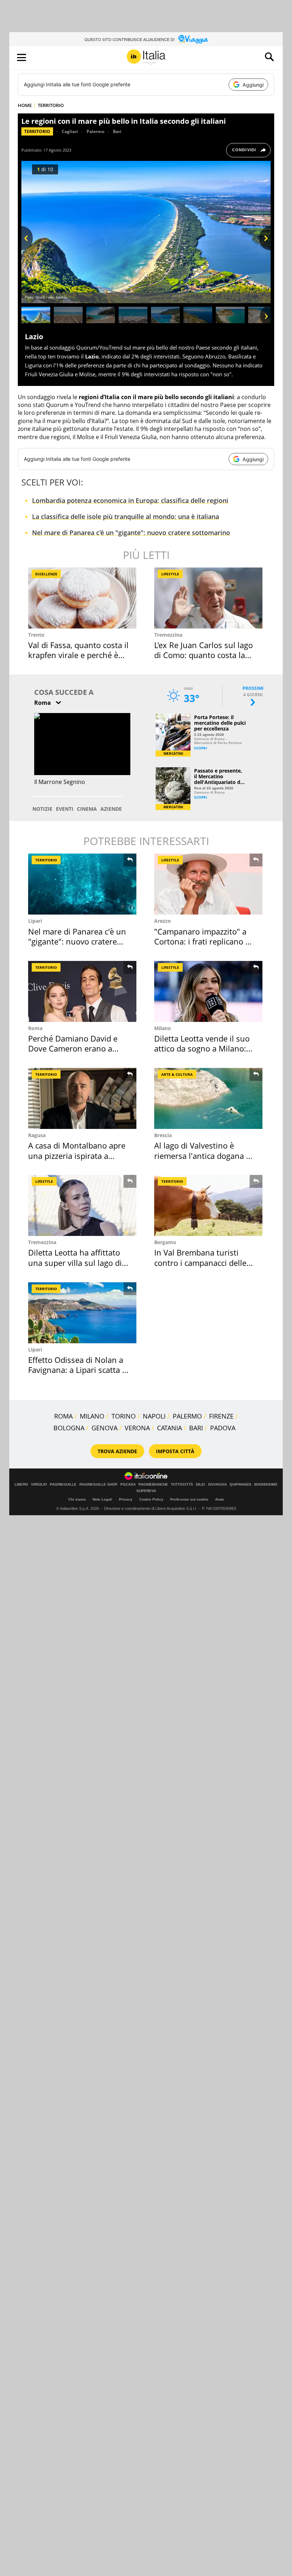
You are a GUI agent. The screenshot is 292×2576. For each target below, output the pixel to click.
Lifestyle (170, 574)
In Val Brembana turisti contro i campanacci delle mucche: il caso (200, 1262)
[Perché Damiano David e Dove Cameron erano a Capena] (82, 991)
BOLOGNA (69, 1428)
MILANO (92, 1416)
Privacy (126, 1499)
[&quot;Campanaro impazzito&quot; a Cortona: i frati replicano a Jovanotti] (208, 884)
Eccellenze (46, 574)
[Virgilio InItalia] (146, 57)
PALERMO (187, 1416)
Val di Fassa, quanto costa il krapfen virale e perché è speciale (78, 655)
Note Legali (102, 1499)
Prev (27, 250)
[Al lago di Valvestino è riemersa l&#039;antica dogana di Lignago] (208, 1098)
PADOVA (223, 1428)
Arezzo (163, 921)
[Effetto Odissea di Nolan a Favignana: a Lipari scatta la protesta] (82, 1313)
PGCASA (128, 1485)
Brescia (163, 1135)
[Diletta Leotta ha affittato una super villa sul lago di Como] (82, 1205)
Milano (163, 1028)
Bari (117, 131)
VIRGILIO (39, 1485)
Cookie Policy (151, 1499)
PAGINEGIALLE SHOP (98, 1485)
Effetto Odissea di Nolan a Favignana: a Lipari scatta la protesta (78, 1370)
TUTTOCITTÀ (182, 1485)
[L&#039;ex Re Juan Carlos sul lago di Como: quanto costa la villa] (208, 598)
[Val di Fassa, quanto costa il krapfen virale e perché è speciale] (82, 598)
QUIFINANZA (241, 1485)
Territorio (37, 131)
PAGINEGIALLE (63, 1485)
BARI (196, 1428)
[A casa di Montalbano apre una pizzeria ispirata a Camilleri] (82, 1098)
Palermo (95, 131)
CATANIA (170, 1428)
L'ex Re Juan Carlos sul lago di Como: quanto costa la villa (204, 655)
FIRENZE (221, 1416)
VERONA (137, 1428)
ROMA (63, 1416)
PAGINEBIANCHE (153, 1485)
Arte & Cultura (177, 1074)
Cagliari (70, 131)
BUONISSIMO (266, 1485)
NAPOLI (154, 1416)
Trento (36, 635)
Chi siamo (77, 1499)
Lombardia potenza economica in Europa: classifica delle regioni (130, 500)
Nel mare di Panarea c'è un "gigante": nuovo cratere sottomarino (131, 533)
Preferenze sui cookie (189, 1499)
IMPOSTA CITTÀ (175, 1451)
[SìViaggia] (193, 39)
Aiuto (220, 1499)
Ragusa (37, 1135)
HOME (25, 105)
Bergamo (165, 1242)
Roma (35, 1028)
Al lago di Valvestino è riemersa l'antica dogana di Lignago (204, 1155)
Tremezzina (168, 635)
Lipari (35, 921)
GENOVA (105, 1428)
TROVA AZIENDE (117, 1451)
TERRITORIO (51, 105)
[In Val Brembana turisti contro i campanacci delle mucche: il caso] (208, 1205)
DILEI (200, 1485)
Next (265, 250)
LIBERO (21, 1485)
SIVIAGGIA (217, 1485)
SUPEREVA (146, 1491)
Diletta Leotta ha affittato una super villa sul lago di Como (75, 1262)
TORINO (124, 1416)
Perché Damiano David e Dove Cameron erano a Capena (73, 1048)
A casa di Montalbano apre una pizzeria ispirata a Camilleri (77, 1155)
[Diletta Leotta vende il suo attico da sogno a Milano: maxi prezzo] (208, 991)
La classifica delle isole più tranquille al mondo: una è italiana (126, 516)
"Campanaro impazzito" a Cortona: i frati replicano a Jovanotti (202, 941)
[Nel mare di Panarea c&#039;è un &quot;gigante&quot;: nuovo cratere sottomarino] (82, 884)
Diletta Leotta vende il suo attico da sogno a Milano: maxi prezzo (202, 1048)
